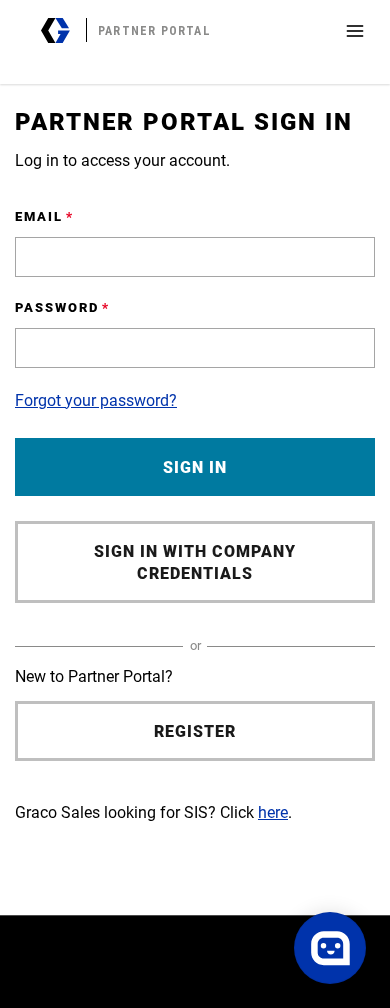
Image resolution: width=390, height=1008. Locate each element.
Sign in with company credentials (195, 562)
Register (195, 731)
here (273, 812)
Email (39, 216)
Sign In (195, 467)
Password (57, 307)
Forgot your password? (96, 400)
